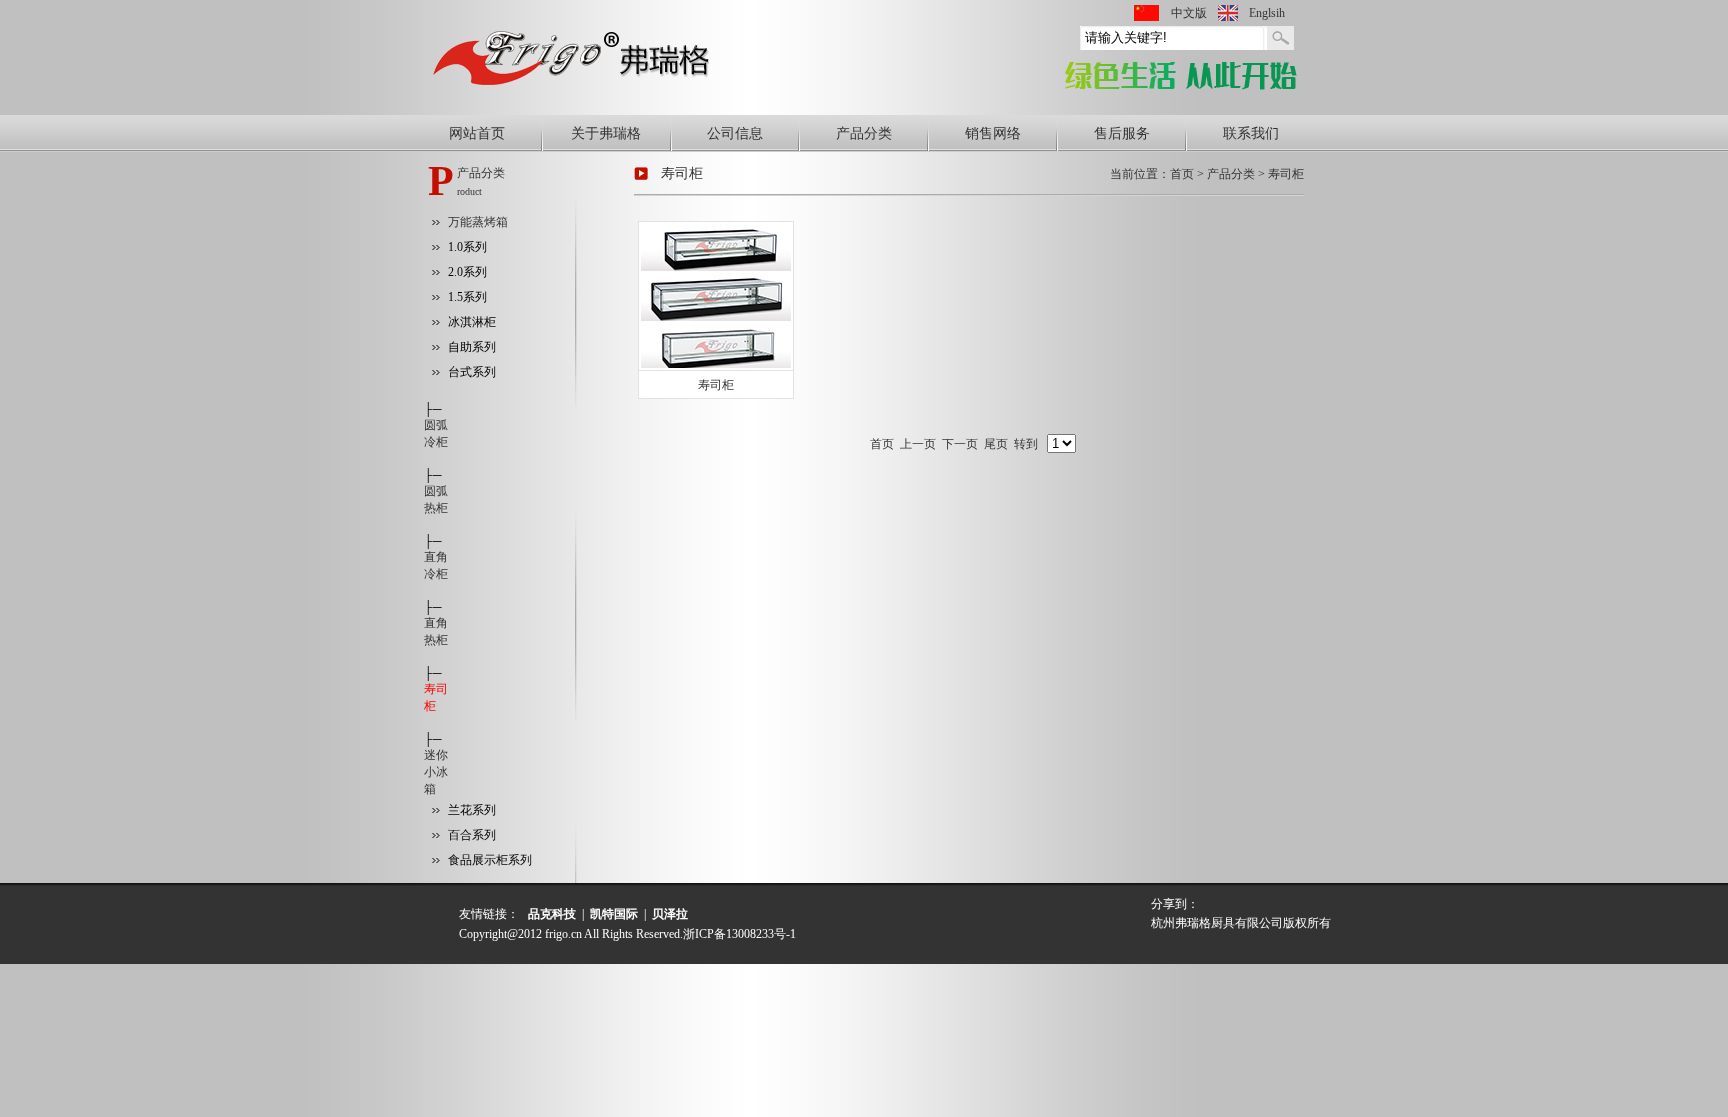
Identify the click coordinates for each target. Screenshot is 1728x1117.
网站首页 (477, 133)
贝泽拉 (670, 914)
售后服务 (1122, 133)
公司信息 (735, 133)
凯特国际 (614, 914)
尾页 (996, 444)
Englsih (1267, 13)
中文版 (1189, 13)
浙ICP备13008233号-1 (739, 934)
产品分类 (864, 133)
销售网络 (993, 133)
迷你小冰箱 (436, 772)
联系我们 (1251, 133)
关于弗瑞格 (606, 133)
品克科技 (552, 914)
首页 (882, 444)
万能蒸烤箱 (478, 222)
